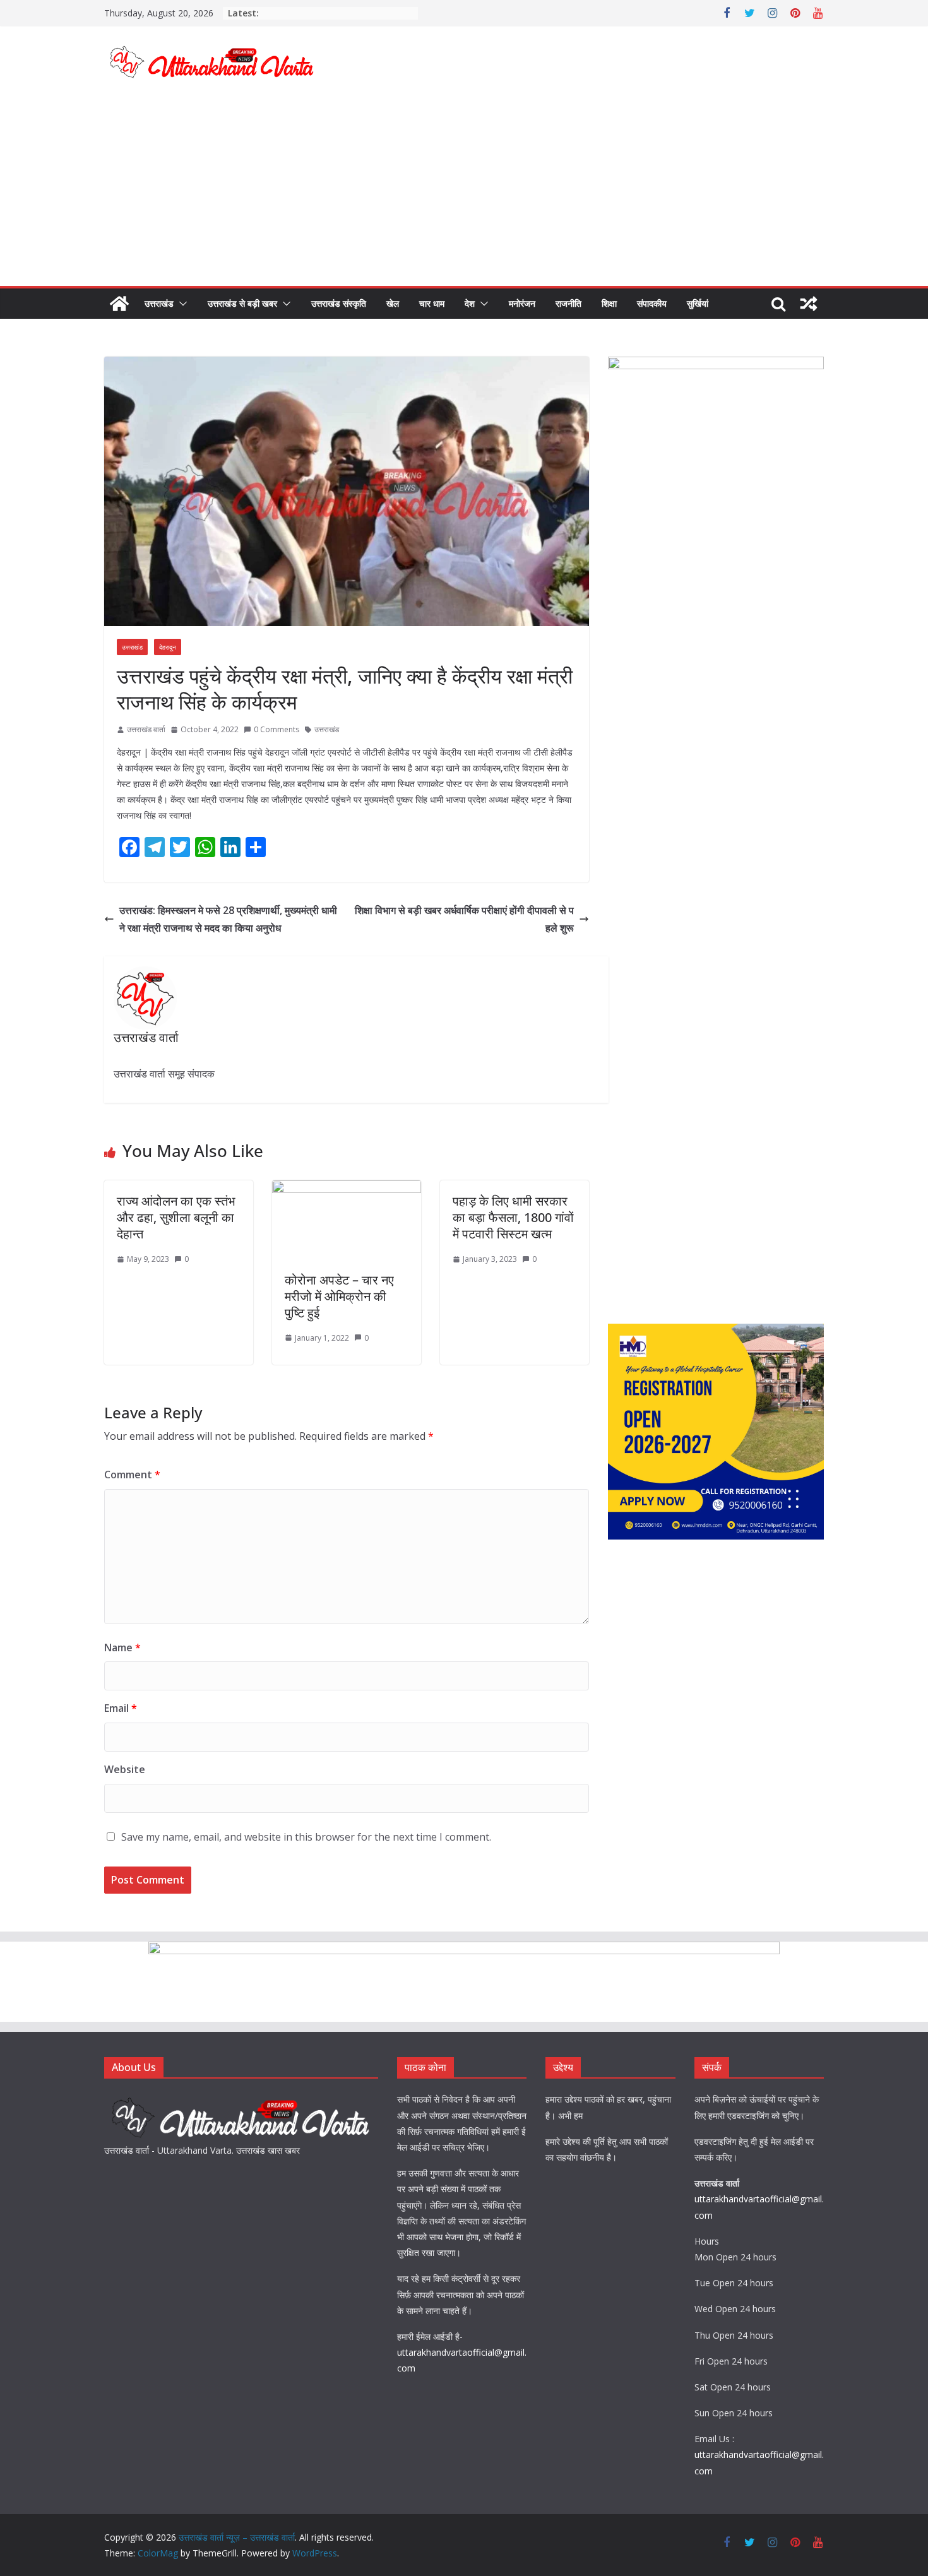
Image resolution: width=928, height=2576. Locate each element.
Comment (132, 1475)
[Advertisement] (464, 191)
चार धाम (432, 303)
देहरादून (168, 647)
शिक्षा (609, 303)
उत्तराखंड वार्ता (146, 729)
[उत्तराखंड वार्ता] (241, 2099)
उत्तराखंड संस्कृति (339, 303)
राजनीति (568, 303)
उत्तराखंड (159, 303)
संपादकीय (652, 303)
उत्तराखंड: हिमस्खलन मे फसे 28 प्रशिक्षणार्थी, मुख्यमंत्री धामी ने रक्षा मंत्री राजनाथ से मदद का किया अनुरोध (228, 919)
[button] (181, 304)
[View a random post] (809, 304)
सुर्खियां (698, 303)
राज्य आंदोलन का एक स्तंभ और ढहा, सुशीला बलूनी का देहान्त (176, 1217)
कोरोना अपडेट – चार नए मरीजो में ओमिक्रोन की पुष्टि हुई (339, 1296)
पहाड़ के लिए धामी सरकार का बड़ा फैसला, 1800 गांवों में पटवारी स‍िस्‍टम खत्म (513, 1217)
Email (121, 1708)
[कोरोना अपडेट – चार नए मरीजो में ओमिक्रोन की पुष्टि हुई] (347, 1189)
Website (125, 1769)
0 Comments (277, 729)
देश (470, 303)
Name (122, 1647)
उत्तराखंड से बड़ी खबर (242, 303)
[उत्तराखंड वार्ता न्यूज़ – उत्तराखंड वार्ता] (119, 304)
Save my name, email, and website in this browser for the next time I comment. (306, 1837)
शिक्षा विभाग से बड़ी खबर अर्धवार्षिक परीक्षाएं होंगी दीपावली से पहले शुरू (464, 919)
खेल (393, 303)
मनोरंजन (522, 303)
